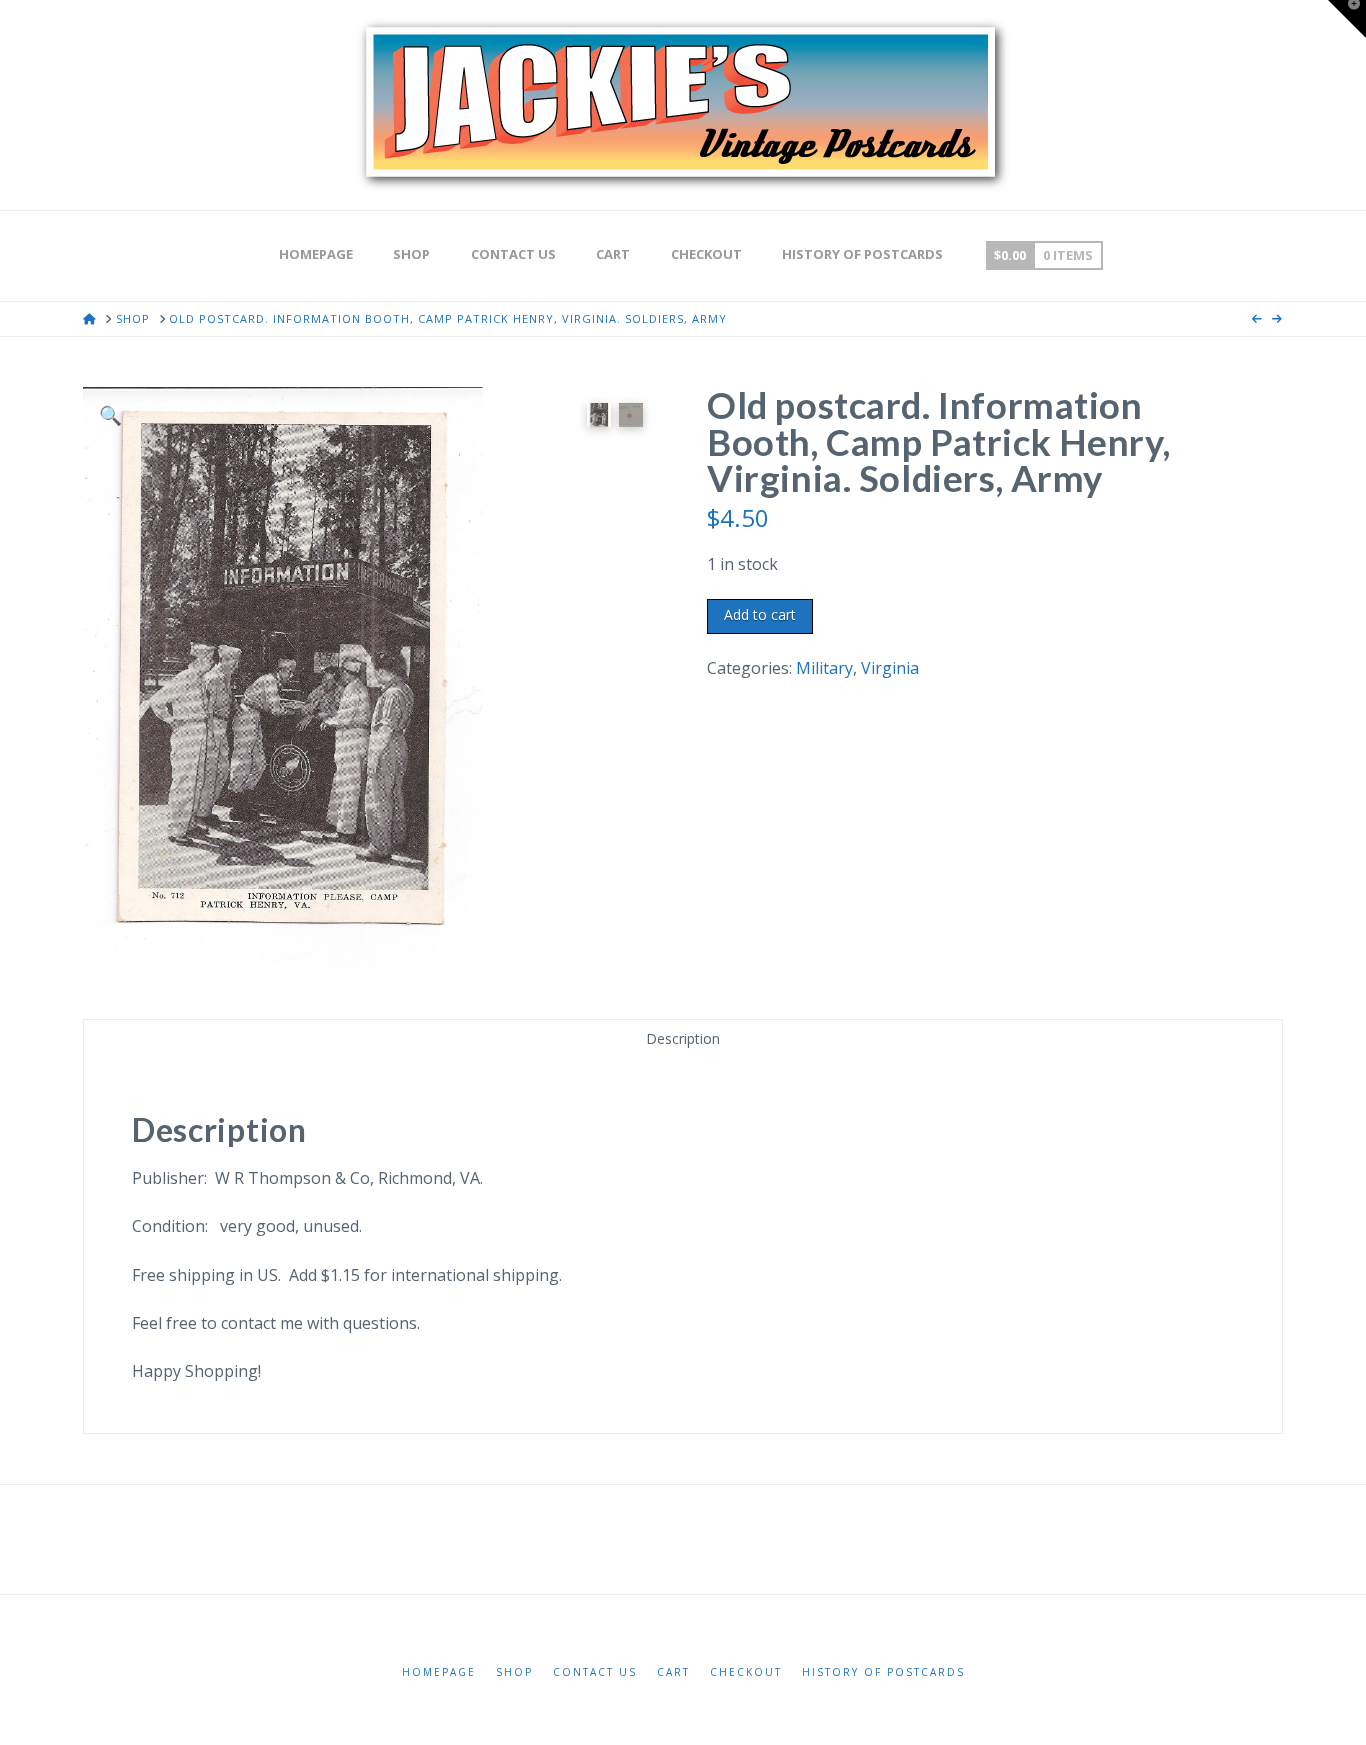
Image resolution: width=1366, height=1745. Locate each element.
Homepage (439, 1672)
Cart (673, 1672)
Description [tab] (683, 1038)
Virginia (890, 668)
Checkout (746, 1672)
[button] (110, 414)
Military (824, 668)
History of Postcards (883, 1672)
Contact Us (595, 1672)
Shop (514, 1672)
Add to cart (760, 614)
